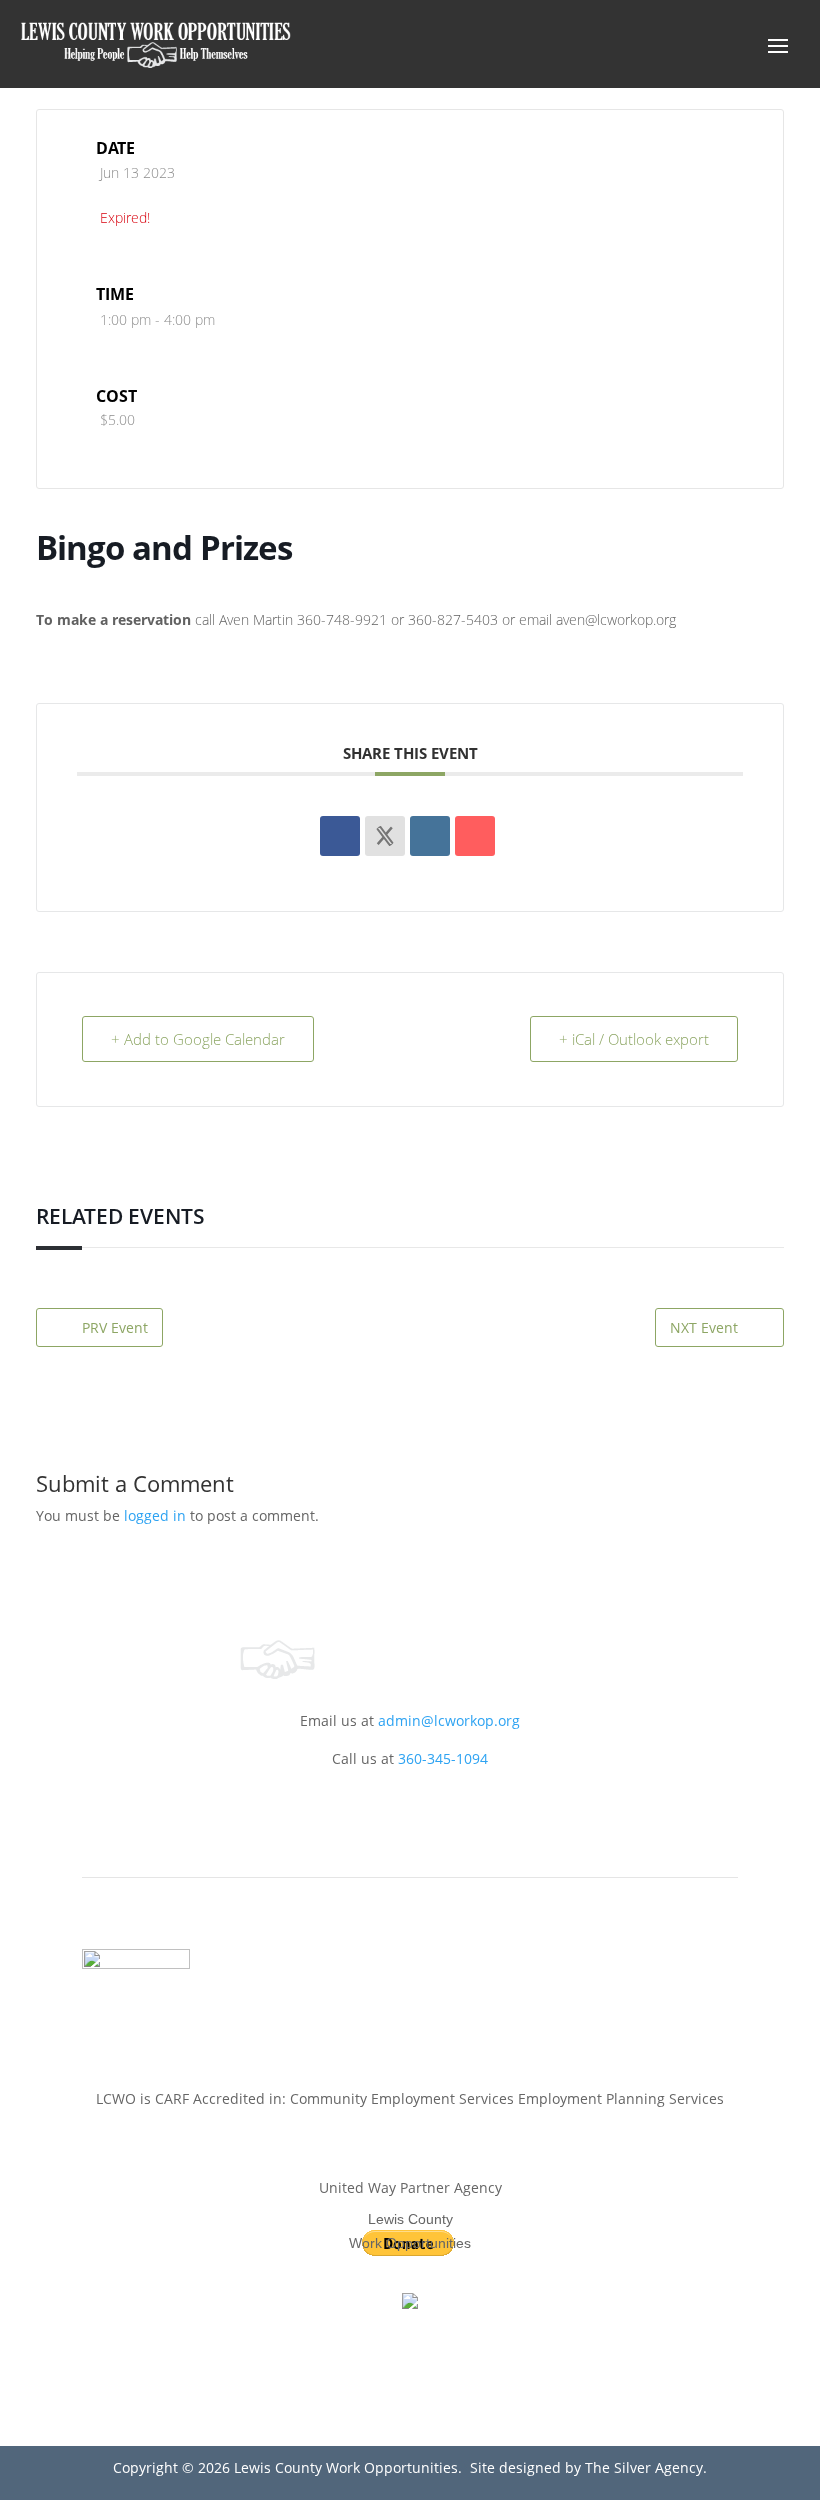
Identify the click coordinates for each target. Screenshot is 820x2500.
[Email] (475, 836)
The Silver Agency (642, 2467)
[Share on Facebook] (340, 836)
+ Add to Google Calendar (198, 1039)
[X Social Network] (385, 836)
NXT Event (704, 1327)
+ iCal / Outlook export (634, 1039)
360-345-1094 (443, 1758)
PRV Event (115, 1327)
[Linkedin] (430, 836)
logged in (155, 1515)
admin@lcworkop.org (449, 1720)
